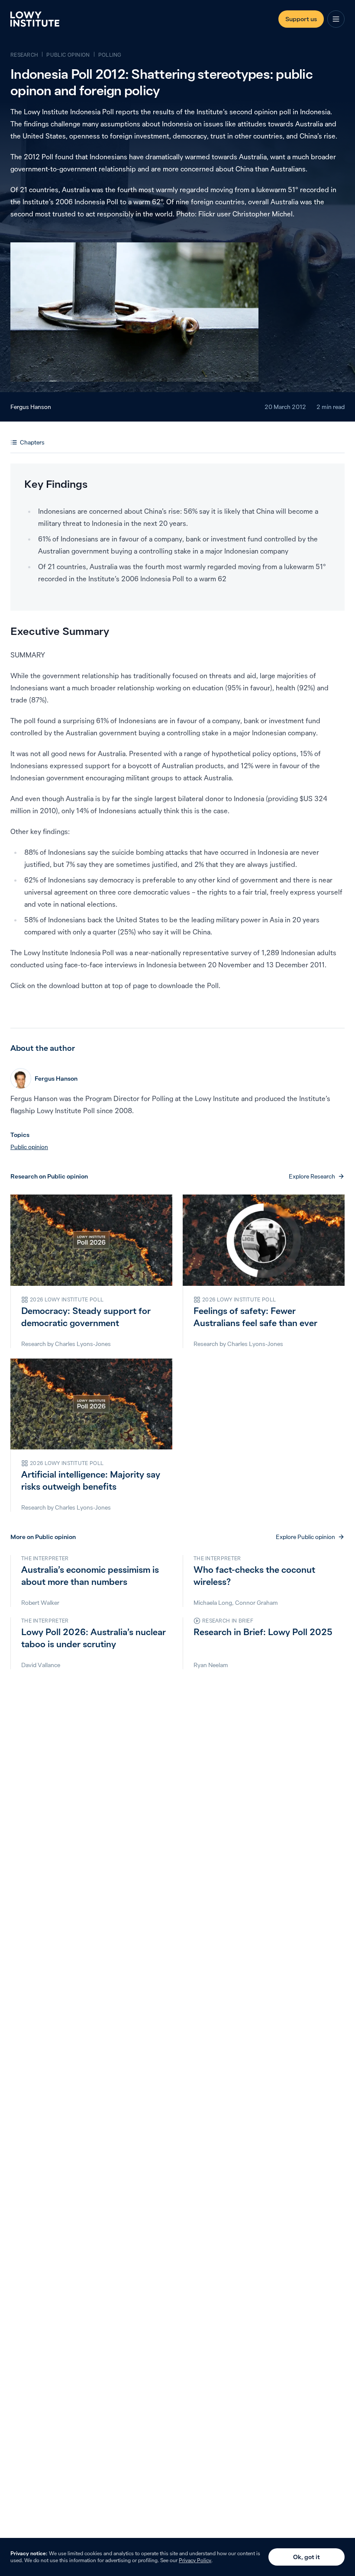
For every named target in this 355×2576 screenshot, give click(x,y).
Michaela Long (213, 1603)
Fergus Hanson (31, 407)
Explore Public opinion (305, 1537)
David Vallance (41, 1665)
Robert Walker (40, 1603)
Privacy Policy (195, 2560)
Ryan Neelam (211, 1665)
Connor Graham (257, 1603)
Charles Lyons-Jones (83, 1344)
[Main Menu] (336, 19)
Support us (301, 19)
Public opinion (29, 1147)
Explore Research (312, 1176)
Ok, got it (307, 2557)
